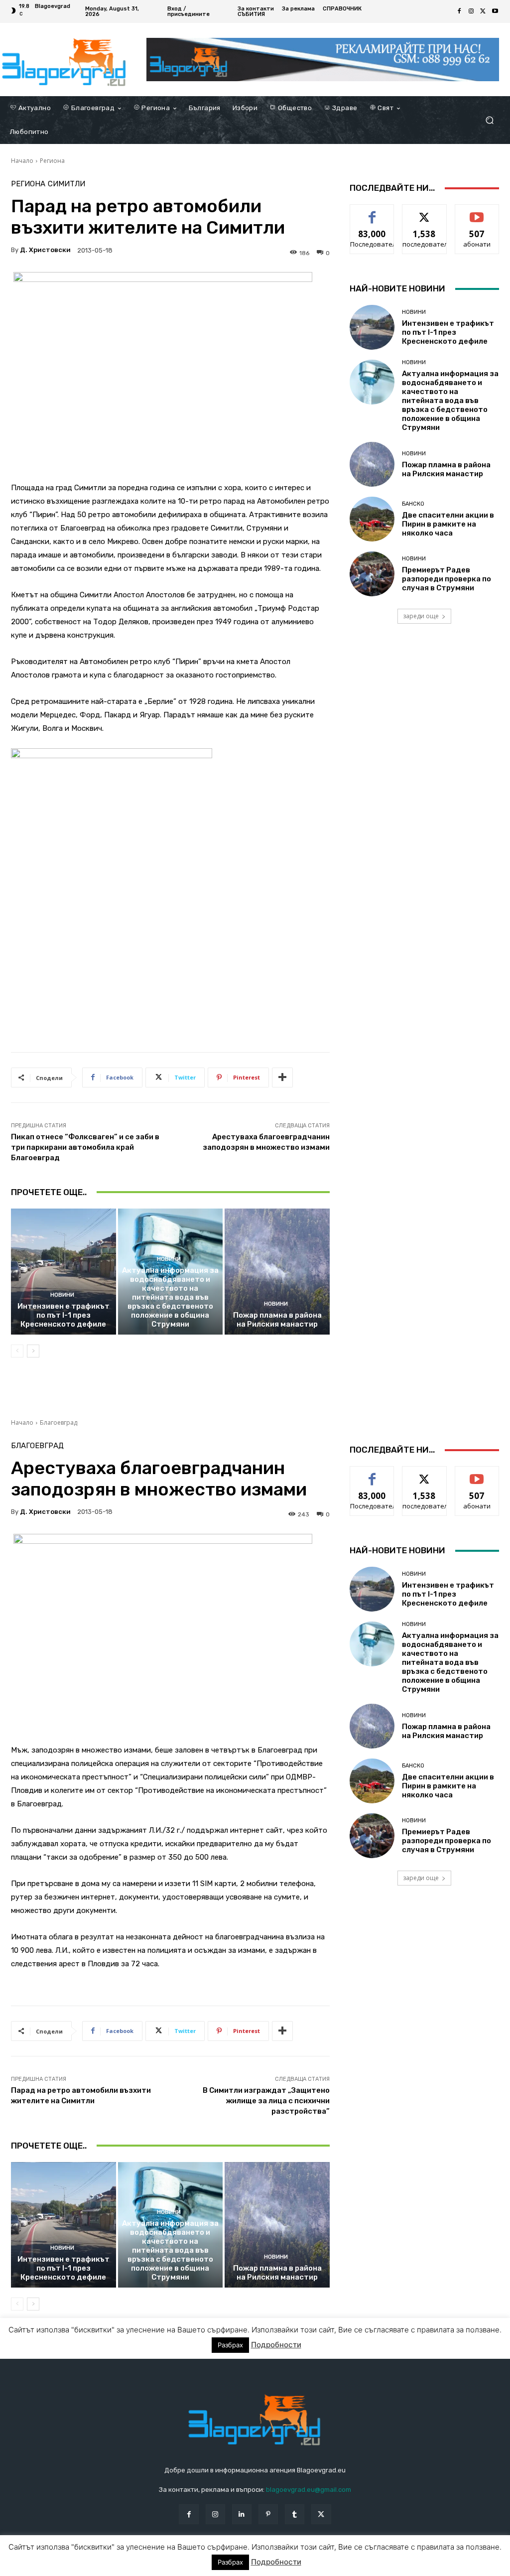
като (372, 212)
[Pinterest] (268, 2514)
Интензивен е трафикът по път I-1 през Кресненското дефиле (64, 1315)
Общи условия (129, 2566)
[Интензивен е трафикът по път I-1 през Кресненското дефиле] (64, 1272)
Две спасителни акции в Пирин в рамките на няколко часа (448, 524)
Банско (413, 504)
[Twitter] (483, 11)
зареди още (421, 616)
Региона (52, 161)
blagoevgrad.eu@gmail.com (309, 2490)
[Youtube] (495, 11)
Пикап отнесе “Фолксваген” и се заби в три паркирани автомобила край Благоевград (85, 1147)
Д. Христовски (45, 250)
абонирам (477, 212)
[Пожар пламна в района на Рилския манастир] (277, 1272)
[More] (282, 1078)
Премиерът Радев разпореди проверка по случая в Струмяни (446, 579)
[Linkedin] (242, 2514)
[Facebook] (459, 11)
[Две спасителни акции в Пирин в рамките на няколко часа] (372, 519)
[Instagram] (471, 11)
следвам (424, 212)
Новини (62, 1295)
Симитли (66, 184)
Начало (22, 161)
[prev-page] (17, 1351)
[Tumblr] (295, 2514)
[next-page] (33, 1351)
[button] (489, 120)
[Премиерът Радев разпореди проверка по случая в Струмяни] (372, 574)
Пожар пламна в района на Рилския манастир (277, 1320)
